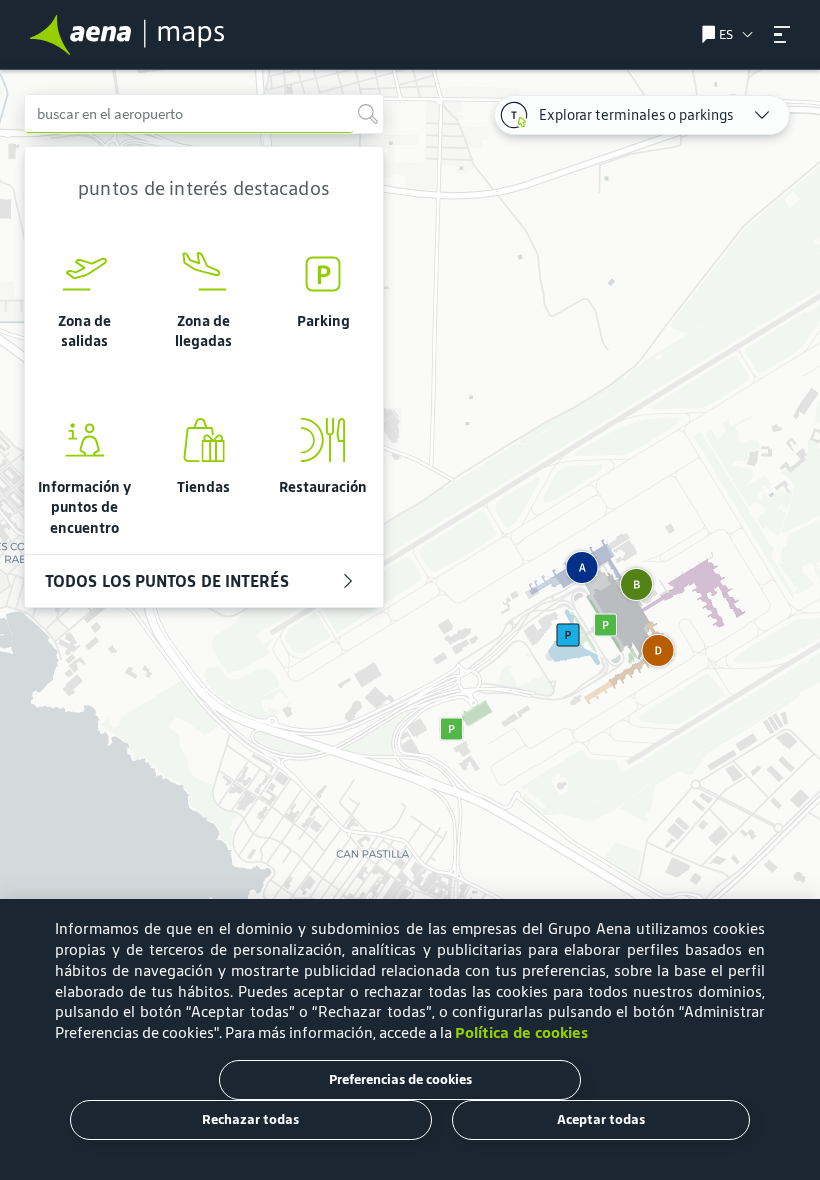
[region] (410, 625)
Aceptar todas (601, 1119)
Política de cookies (521, 1032)
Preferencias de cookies (400, 1079)
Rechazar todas (250, 1119)
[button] (782, 34)
